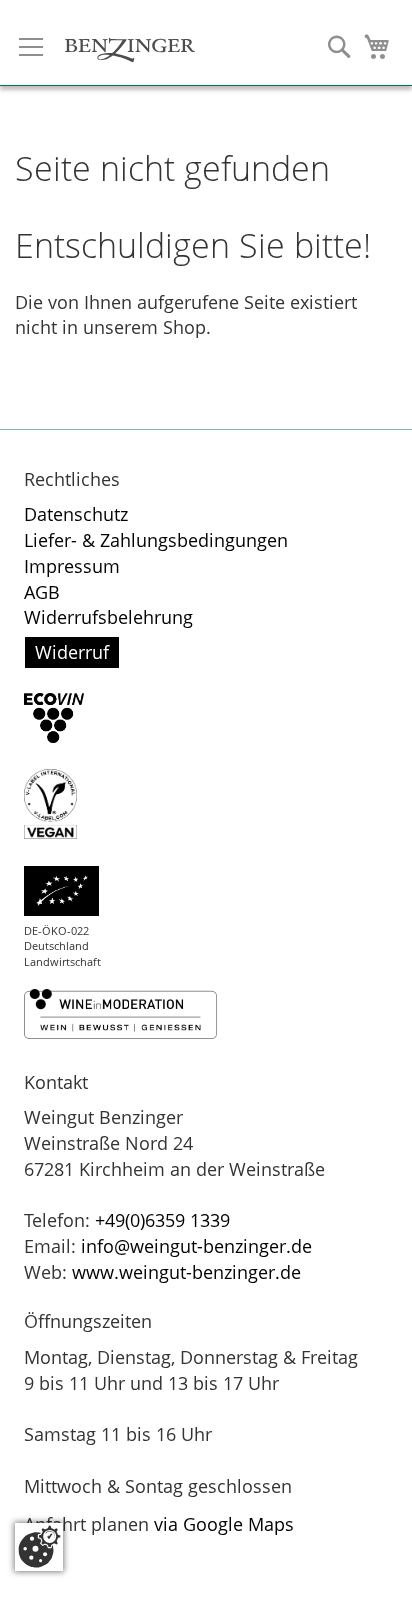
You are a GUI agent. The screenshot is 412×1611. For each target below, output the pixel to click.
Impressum (72, 566)
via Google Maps (224, 1524)
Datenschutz (76, 514)
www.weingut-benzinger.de (186, 1272)
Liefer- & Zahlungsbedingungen (156, 540)
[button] (339, 46)
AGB (42, 592)
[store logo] (130, 39)
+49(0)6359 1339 (165, 1220)
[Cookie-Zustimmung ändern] (39, 1547)
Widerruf (72, 652)
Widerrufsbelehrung (108, 617)
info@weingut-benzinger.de (196, 1246)
